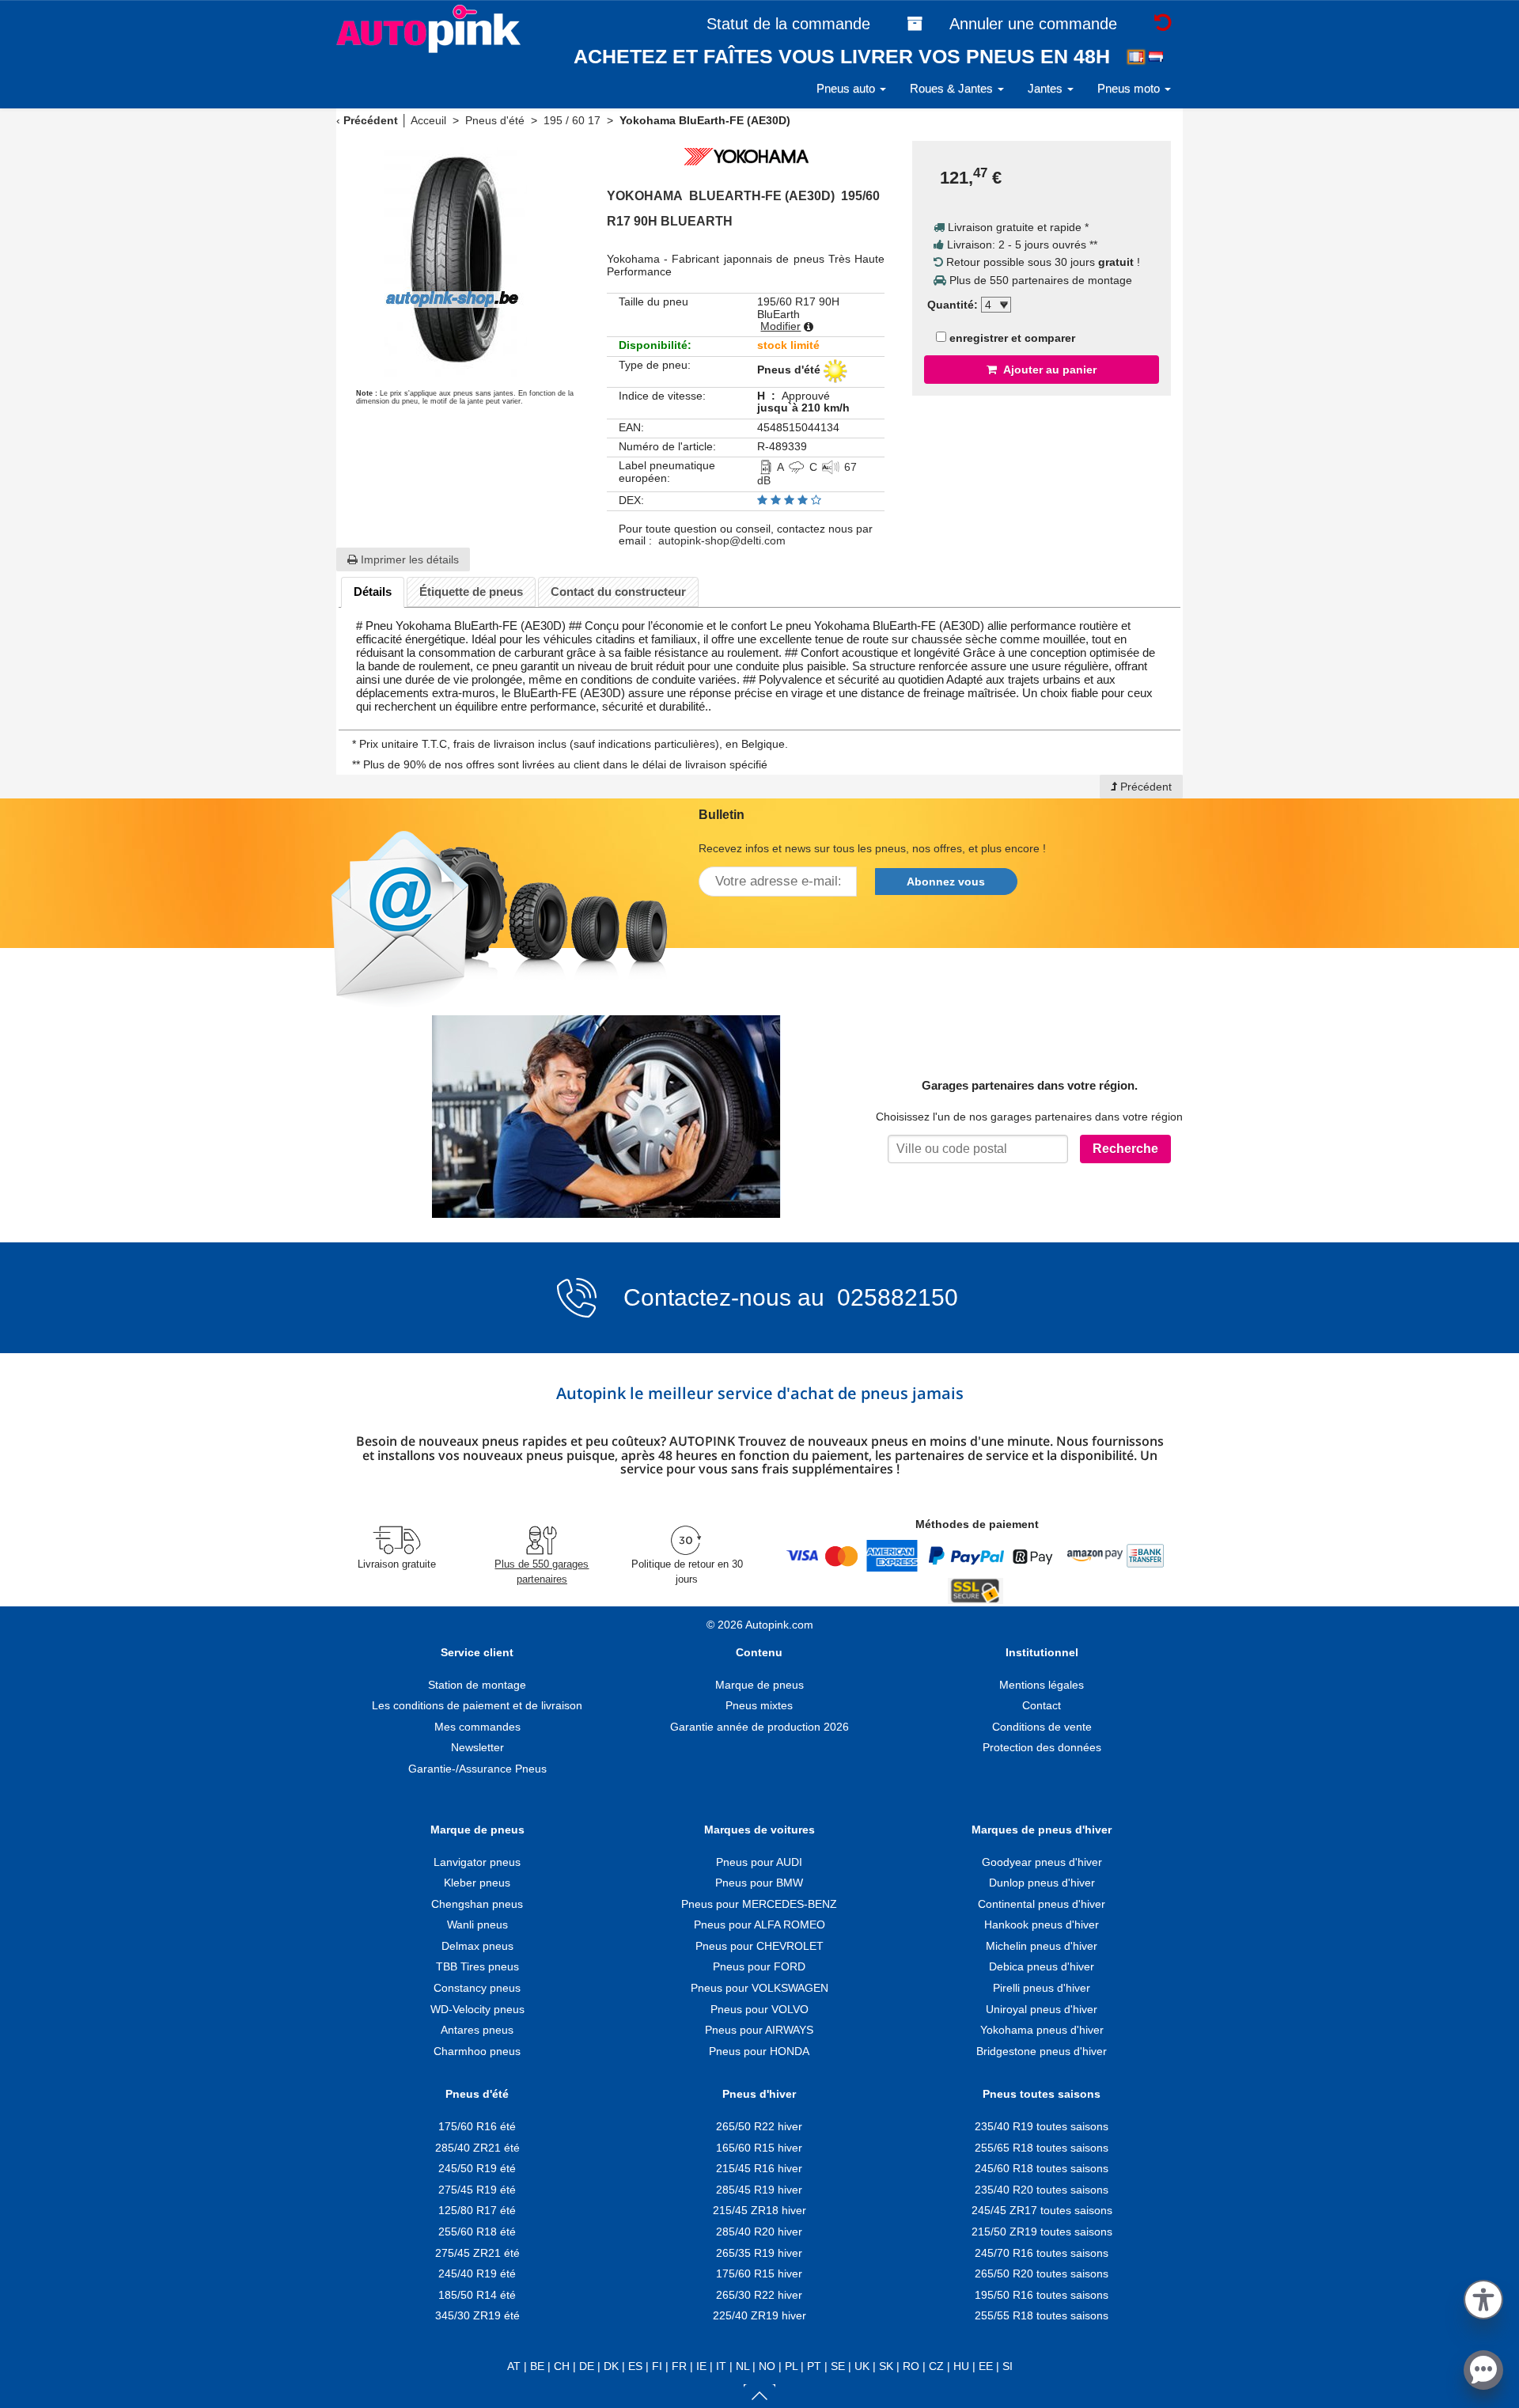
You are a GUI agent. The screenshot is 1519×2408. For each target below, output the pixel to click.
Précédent (371, 120)
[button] (1483, 2297)
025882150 (894, 1297)
